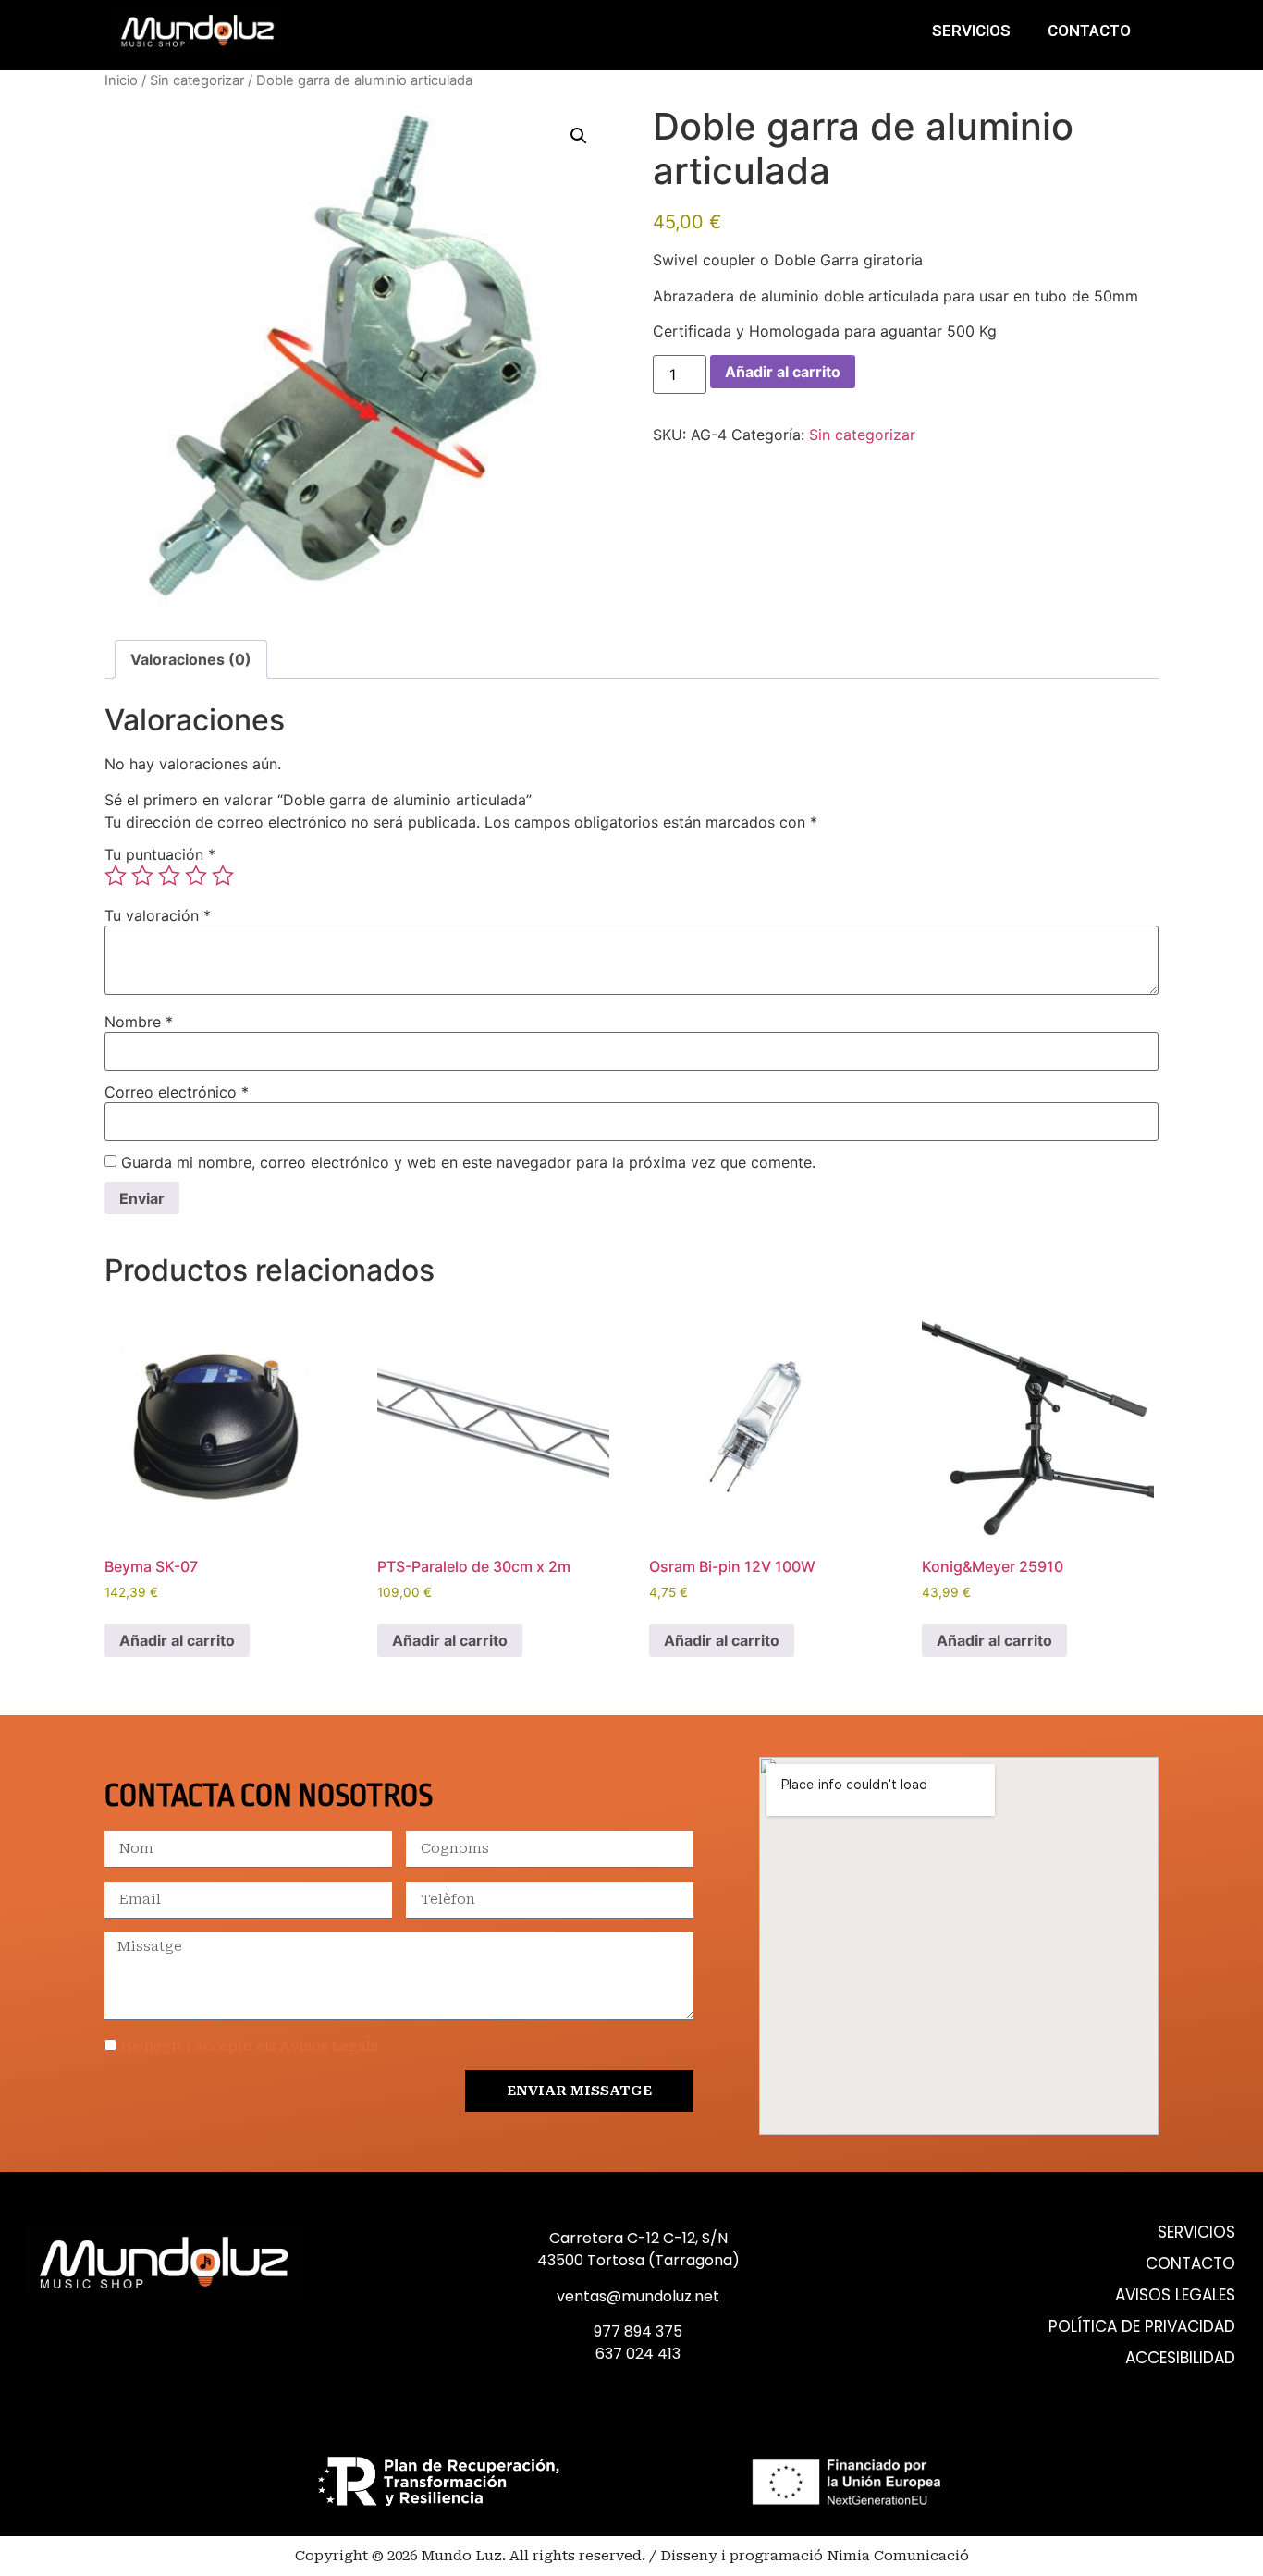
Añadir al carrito (783, 372)
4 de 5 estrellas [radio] (196, 876)
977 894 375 (638, 2331)
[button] (579, 136)
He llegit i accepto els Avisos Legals (250, 2047)
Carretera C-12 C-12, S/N (638, 2238)
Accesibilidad (1180, 2358)
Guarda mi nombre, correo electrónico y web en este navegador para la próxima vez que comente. (468, 1162)
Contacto (1089, 31)
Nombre (139, 1022)
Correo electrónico (177, 1092)
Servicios (971, 31)
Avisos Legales (1175, 2295)
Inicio (121, 80)
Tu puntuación (160, 854)
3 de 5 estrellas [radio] (169, 876)
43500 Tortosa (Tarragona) (638, 2260)
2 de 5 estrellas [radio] (142, 876)
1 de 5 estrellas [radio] (116, 876)
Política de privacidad (1142, 2327)
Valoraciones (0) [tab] (191, 659)
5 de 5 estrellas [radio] (223, 876)
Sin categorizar (197, 80)
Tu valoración (158, 915)
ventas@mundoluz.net (638, 2296)
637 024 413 (638, 2354)
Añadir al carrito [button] (177, 1640)
